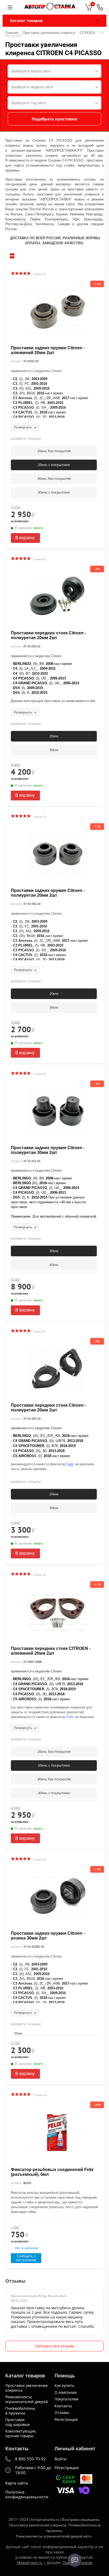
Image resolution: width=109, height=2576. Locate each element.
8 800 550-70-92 (31, 2459)
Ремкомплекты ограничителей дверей (27, 2399)
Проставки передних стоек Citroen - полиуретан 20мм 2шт (48, 635)
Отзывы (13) (40, 2095)
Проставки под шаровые (18, 2422)
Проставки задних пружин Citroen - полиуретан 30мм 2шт (48, 1150)
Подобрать (54, 119)
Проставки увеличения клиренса (26, 2388)
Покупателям (66, 2399)
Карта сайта (17, 2483)
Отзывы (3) (40, 817)
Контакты (63, 2406)
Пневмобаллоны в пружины (20, 2411)
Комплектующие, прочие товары (21, 2433)
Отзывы (62, 2413)
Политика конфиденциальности (27, 2495)
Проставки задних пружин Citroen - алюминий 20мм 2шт (48, 350)
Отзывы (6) (40, 559)
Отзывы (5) (40, 274)
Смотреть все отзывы (55, 2346)
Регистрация (66, 2420)
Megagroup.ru (30, 2563)
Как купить (64, 2386)
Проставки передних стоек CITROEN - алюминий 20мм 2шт (51, 1651)
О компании (66, 2392)
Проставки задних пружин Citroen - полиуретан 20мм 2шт (48, 893)
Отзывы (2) (40, 1331)
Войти (61, 2459)
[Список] (12, 256)
